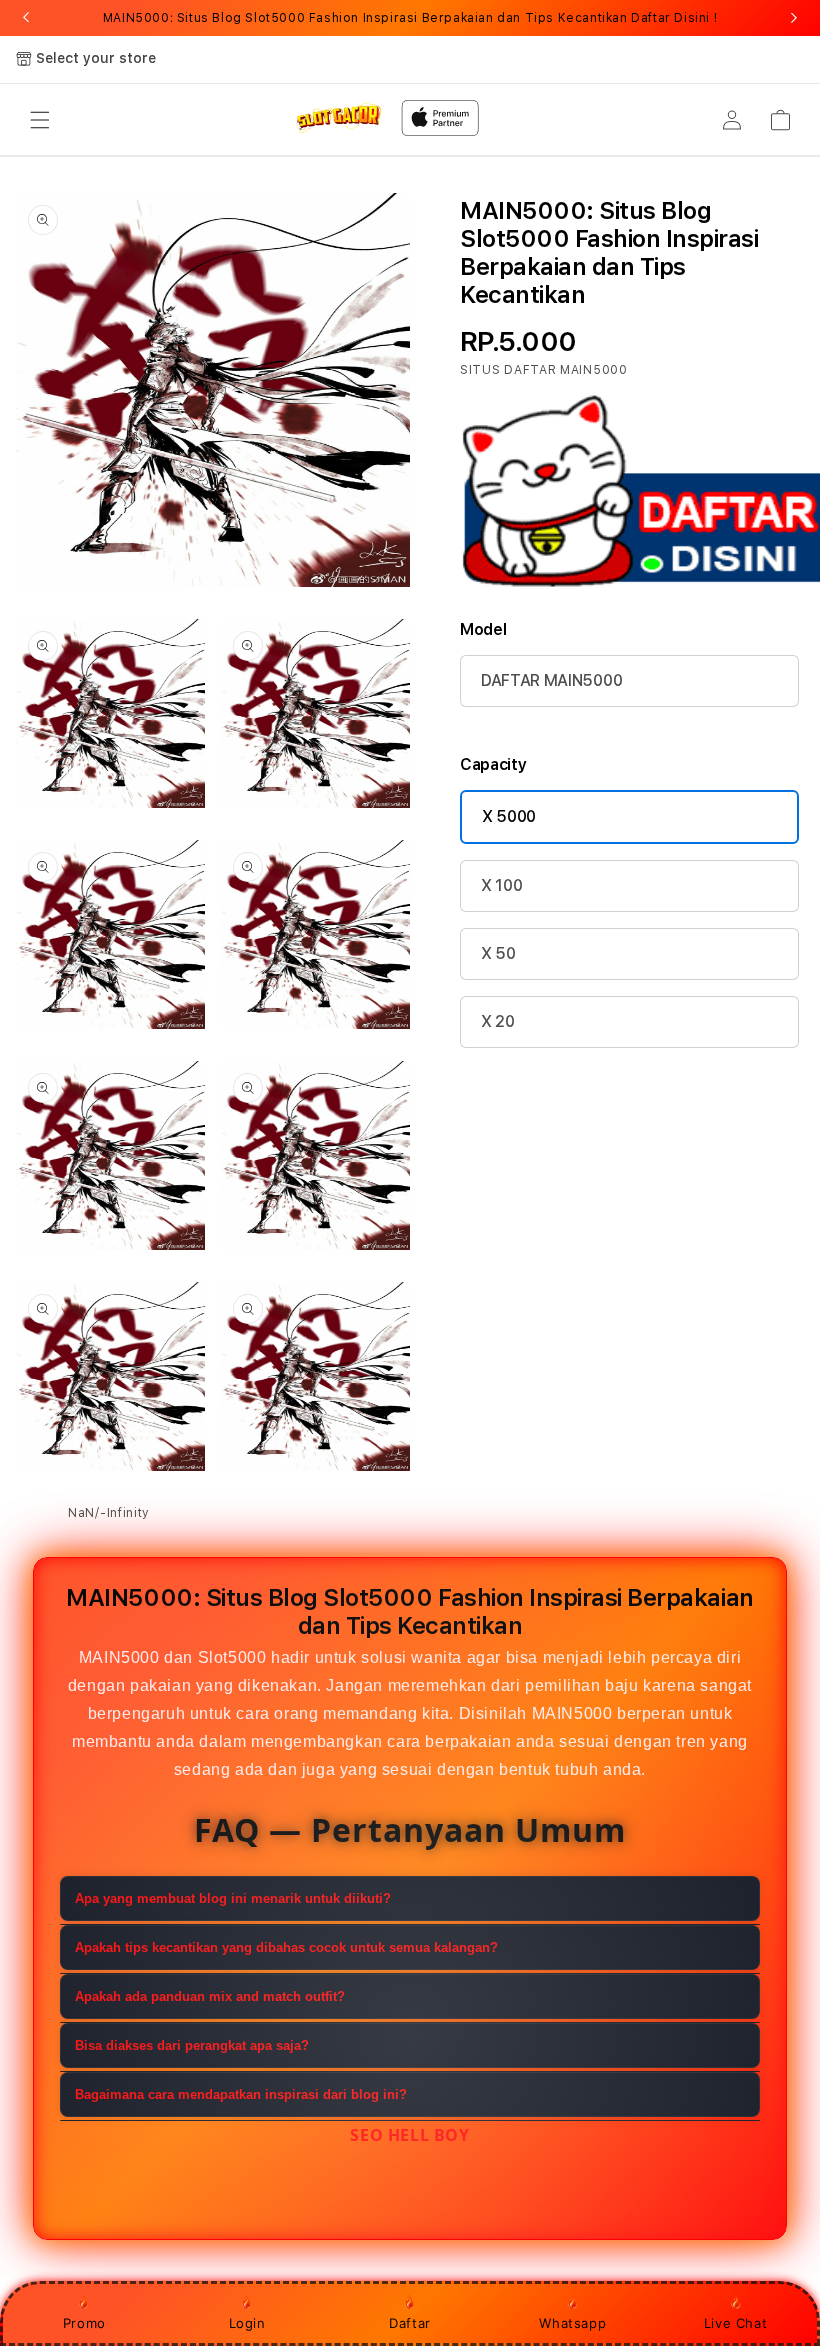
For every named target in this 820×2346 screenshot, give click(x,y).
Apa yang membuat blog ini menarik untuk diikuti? (233, 1898)
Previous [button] (26, 18)
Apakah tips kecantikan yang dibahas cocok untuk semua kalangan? (286, 1947)
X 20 (498, 1021)
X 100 (501, 885)
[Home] (339, 117)
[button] (40, 120)
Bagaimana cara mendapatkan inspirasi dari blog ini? (241, 2094)
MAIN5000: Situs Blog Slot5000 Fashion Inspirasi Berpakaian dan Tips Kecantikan (410, 18)
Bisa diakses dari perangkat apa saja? (192, 2045)
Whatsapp (572, 2323)
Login (247, 2323)
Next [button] (794, 18)
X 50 (498, 953)
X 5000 (509, 816)
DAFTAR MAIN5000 (551, 680)
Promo (84, 2323)
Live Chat (735, 2323)
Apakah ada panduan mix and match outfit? (210, 1996)
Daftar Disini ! (674, 18)
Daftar (410, 2323)
